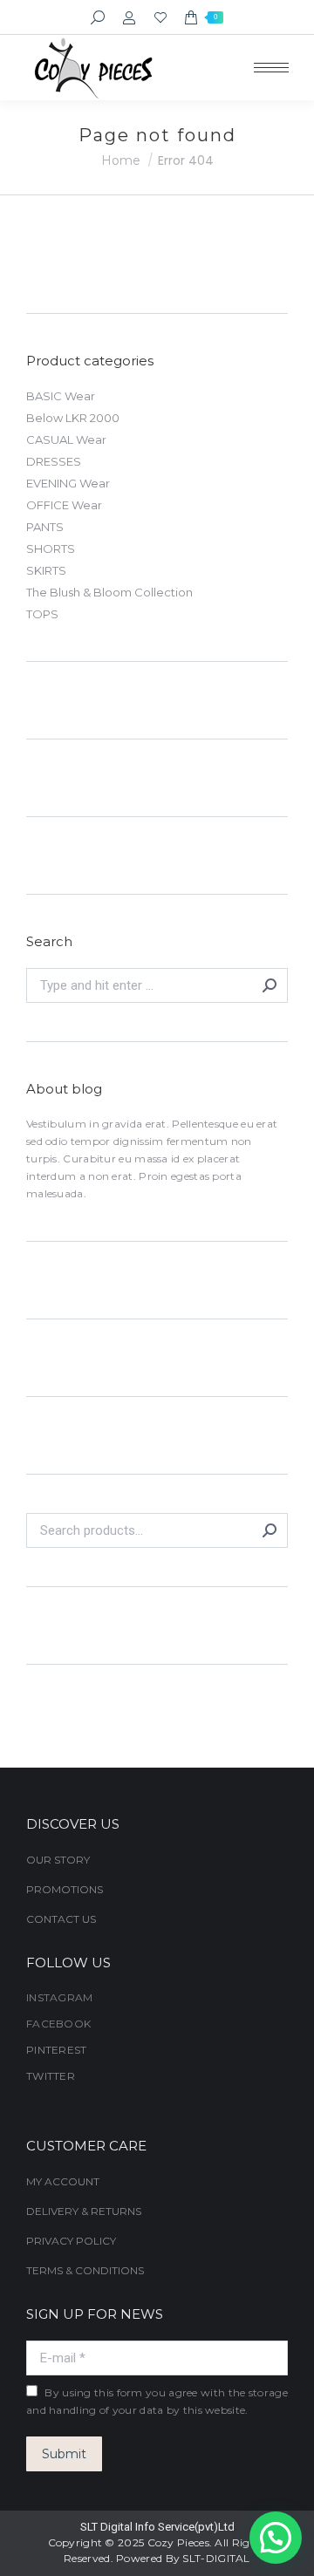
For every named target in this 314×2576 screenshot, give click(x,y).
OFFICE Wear (64, 505)
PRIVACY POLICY (71, 2241)
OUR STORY (58, 1860)
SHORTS (51, 549)
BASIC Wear (61, 396)
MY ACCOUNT (63, 2181)
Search (270, 1530)
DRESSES (54, 461)
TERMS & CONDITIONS (85, 2270)
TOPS (42, 614)
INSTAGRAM (60, 1997)
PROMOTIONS (65, 1889)
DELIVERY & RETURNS (84, 2211)
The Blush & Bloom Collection (109, 592)
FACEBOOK (58, 2024)
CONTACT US (61, 1919)
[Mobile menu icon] (271, 68)
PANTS (45, 527)
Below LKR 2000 (73, 418)
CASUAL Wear (66, 440)
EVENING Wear (68, 483)
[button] (276, 2538)
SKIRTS (46, 570)
